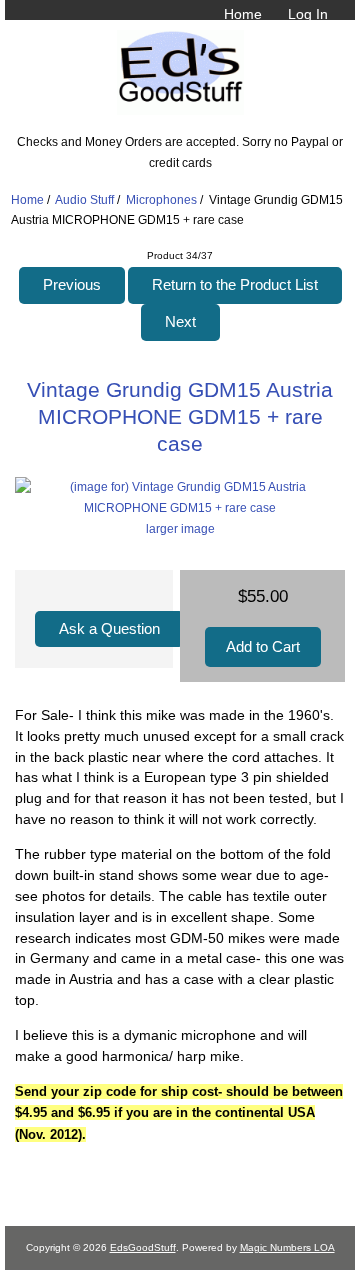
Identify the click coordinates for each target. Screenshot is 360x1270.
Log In (308, 14)
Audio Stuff (84, 199)
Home (243, 14)
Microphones (161, 199)
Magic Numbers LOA (287, 1247)
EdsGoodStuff (143, 1247)
